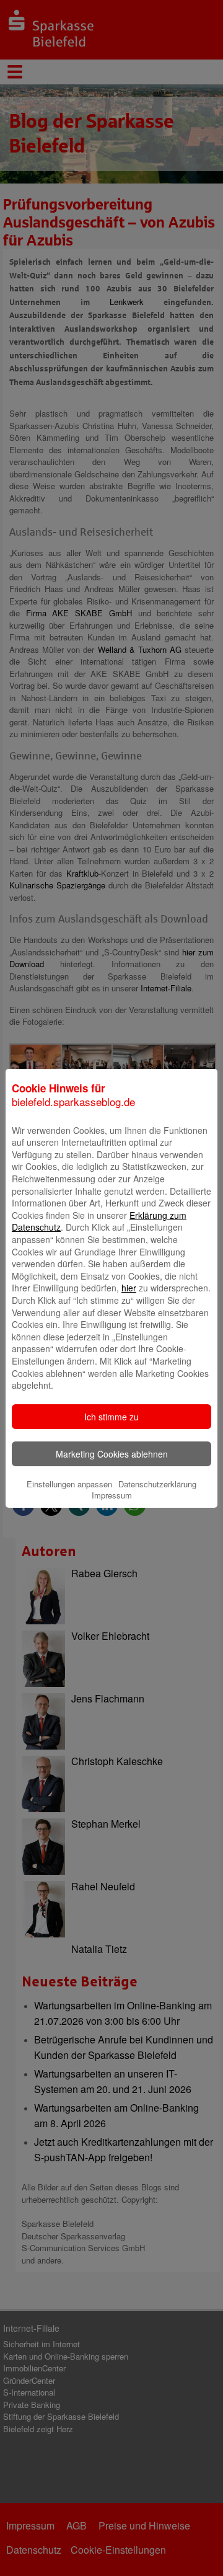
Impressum (112, 1495)
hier (129, 1288)
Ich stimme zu (111, 1417)
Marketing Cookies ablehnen (112, 1454)
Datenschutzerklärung (157, 1484)
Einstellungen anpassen (69, 1484)
